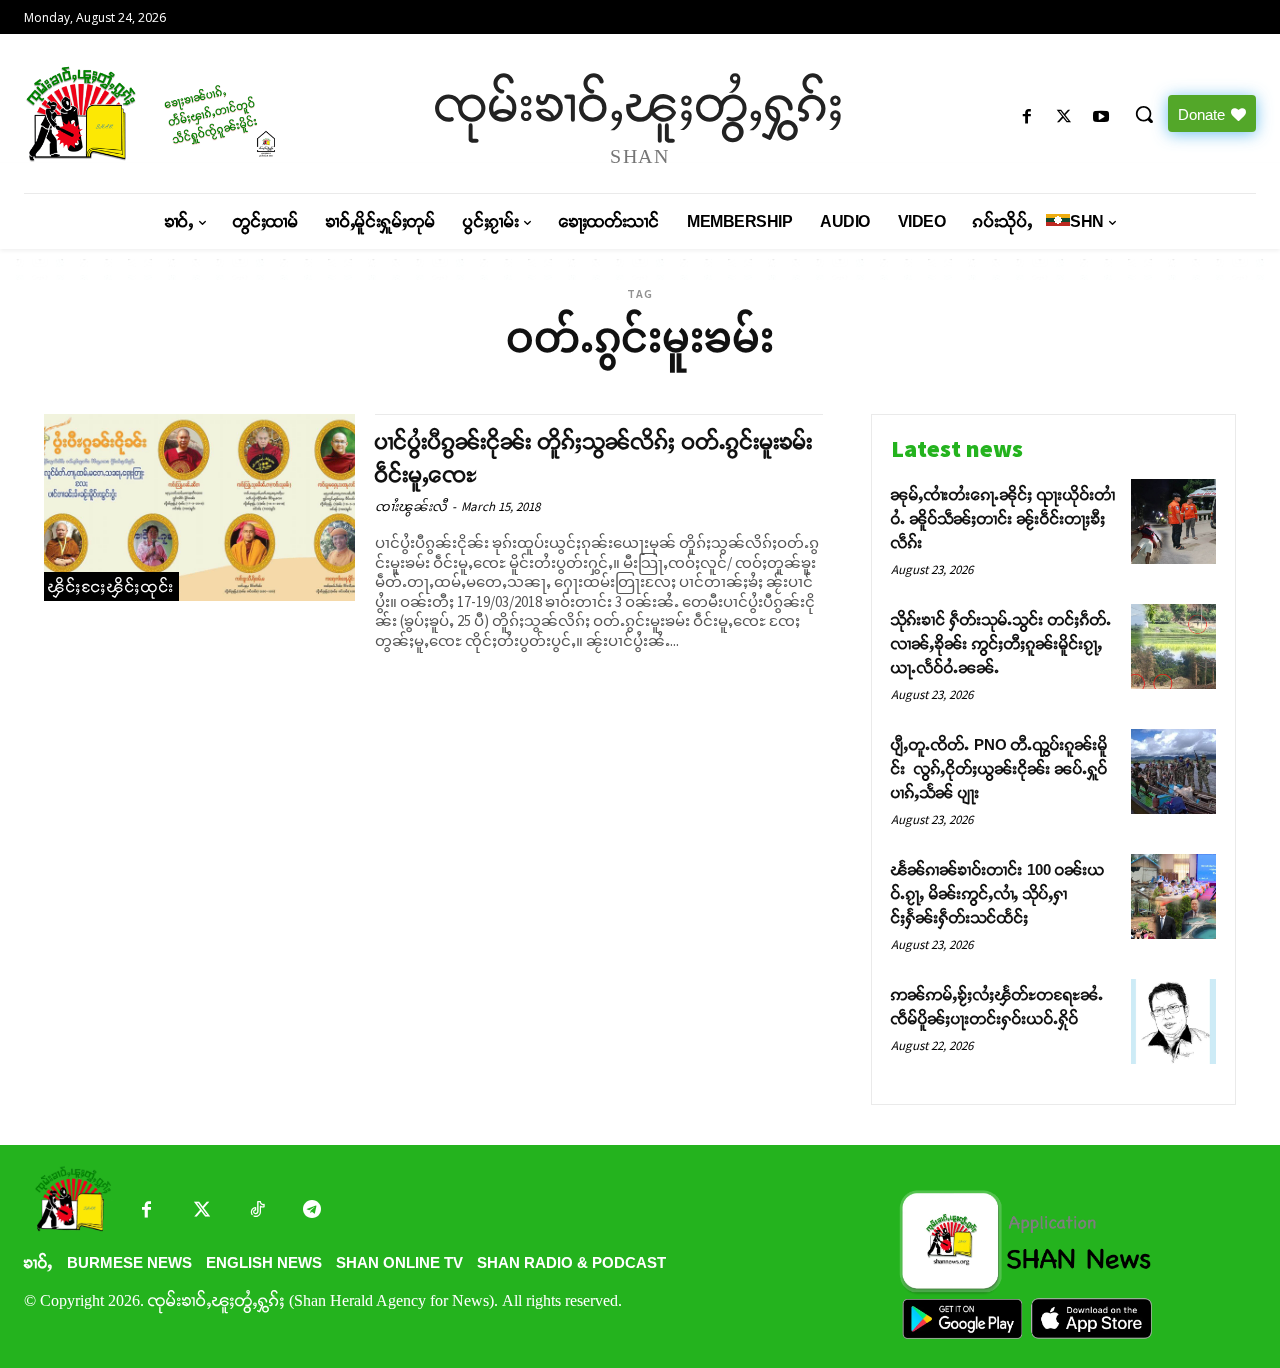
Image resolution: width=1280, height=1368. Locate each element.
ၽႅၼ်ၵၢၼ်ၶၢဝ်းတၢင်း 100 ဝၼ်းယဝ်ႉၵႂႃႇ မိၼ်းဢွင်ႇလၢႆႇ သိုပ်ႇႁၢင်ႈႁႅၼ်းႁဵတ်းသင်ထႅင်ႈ (998, 893)
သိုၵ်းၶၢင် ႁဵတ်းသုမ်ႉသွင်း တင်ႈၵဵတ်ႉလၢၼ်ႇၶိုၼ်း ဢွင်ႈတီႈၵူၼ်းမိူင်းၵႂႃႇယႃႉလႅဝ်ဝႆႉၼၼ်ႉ (1001, 643)
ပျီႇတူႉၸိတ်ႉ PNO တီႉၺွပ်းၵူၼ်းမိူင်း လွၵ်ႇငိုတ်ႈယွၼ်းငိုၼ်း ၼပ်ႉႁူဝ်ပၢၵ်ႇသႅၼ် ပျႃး (999, 768)
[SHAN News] (170, 113)
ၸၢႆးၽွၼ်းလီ (411, 506)
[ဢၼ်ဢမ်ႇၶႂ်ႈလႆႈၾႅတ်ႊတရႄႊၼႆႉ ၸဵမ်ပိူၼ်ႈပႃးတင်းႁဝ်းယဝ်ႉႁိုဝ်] (1173, 1021)
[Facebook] (1026, 117)
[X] (1064, 117)
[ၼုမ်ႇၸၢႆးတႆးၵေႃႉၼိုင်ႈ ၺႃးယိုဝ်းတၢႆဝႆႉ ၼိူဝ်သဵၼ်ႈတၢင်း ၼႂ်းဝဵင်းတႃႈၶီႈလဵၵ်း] (1173, 521)
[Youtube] (1101, 117)
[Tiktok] (256, 1211)
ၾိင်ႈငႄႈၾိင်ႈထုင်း (111, 586)
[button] (1144, 114)
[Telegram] (311, 1211)
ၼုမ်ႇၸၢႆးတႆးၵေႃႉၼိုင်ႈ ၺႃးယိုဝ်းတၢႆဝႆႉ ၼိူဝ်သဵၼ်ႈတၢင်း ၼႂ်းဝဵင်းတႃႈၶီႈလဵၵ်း (1003, 518)
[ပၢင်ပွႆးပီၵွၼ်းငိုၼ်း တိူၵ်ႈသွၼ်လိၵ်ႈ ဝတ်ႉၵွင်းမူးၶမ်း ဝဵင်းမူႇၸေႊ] (199, 507)
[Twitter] (201, 1211)
